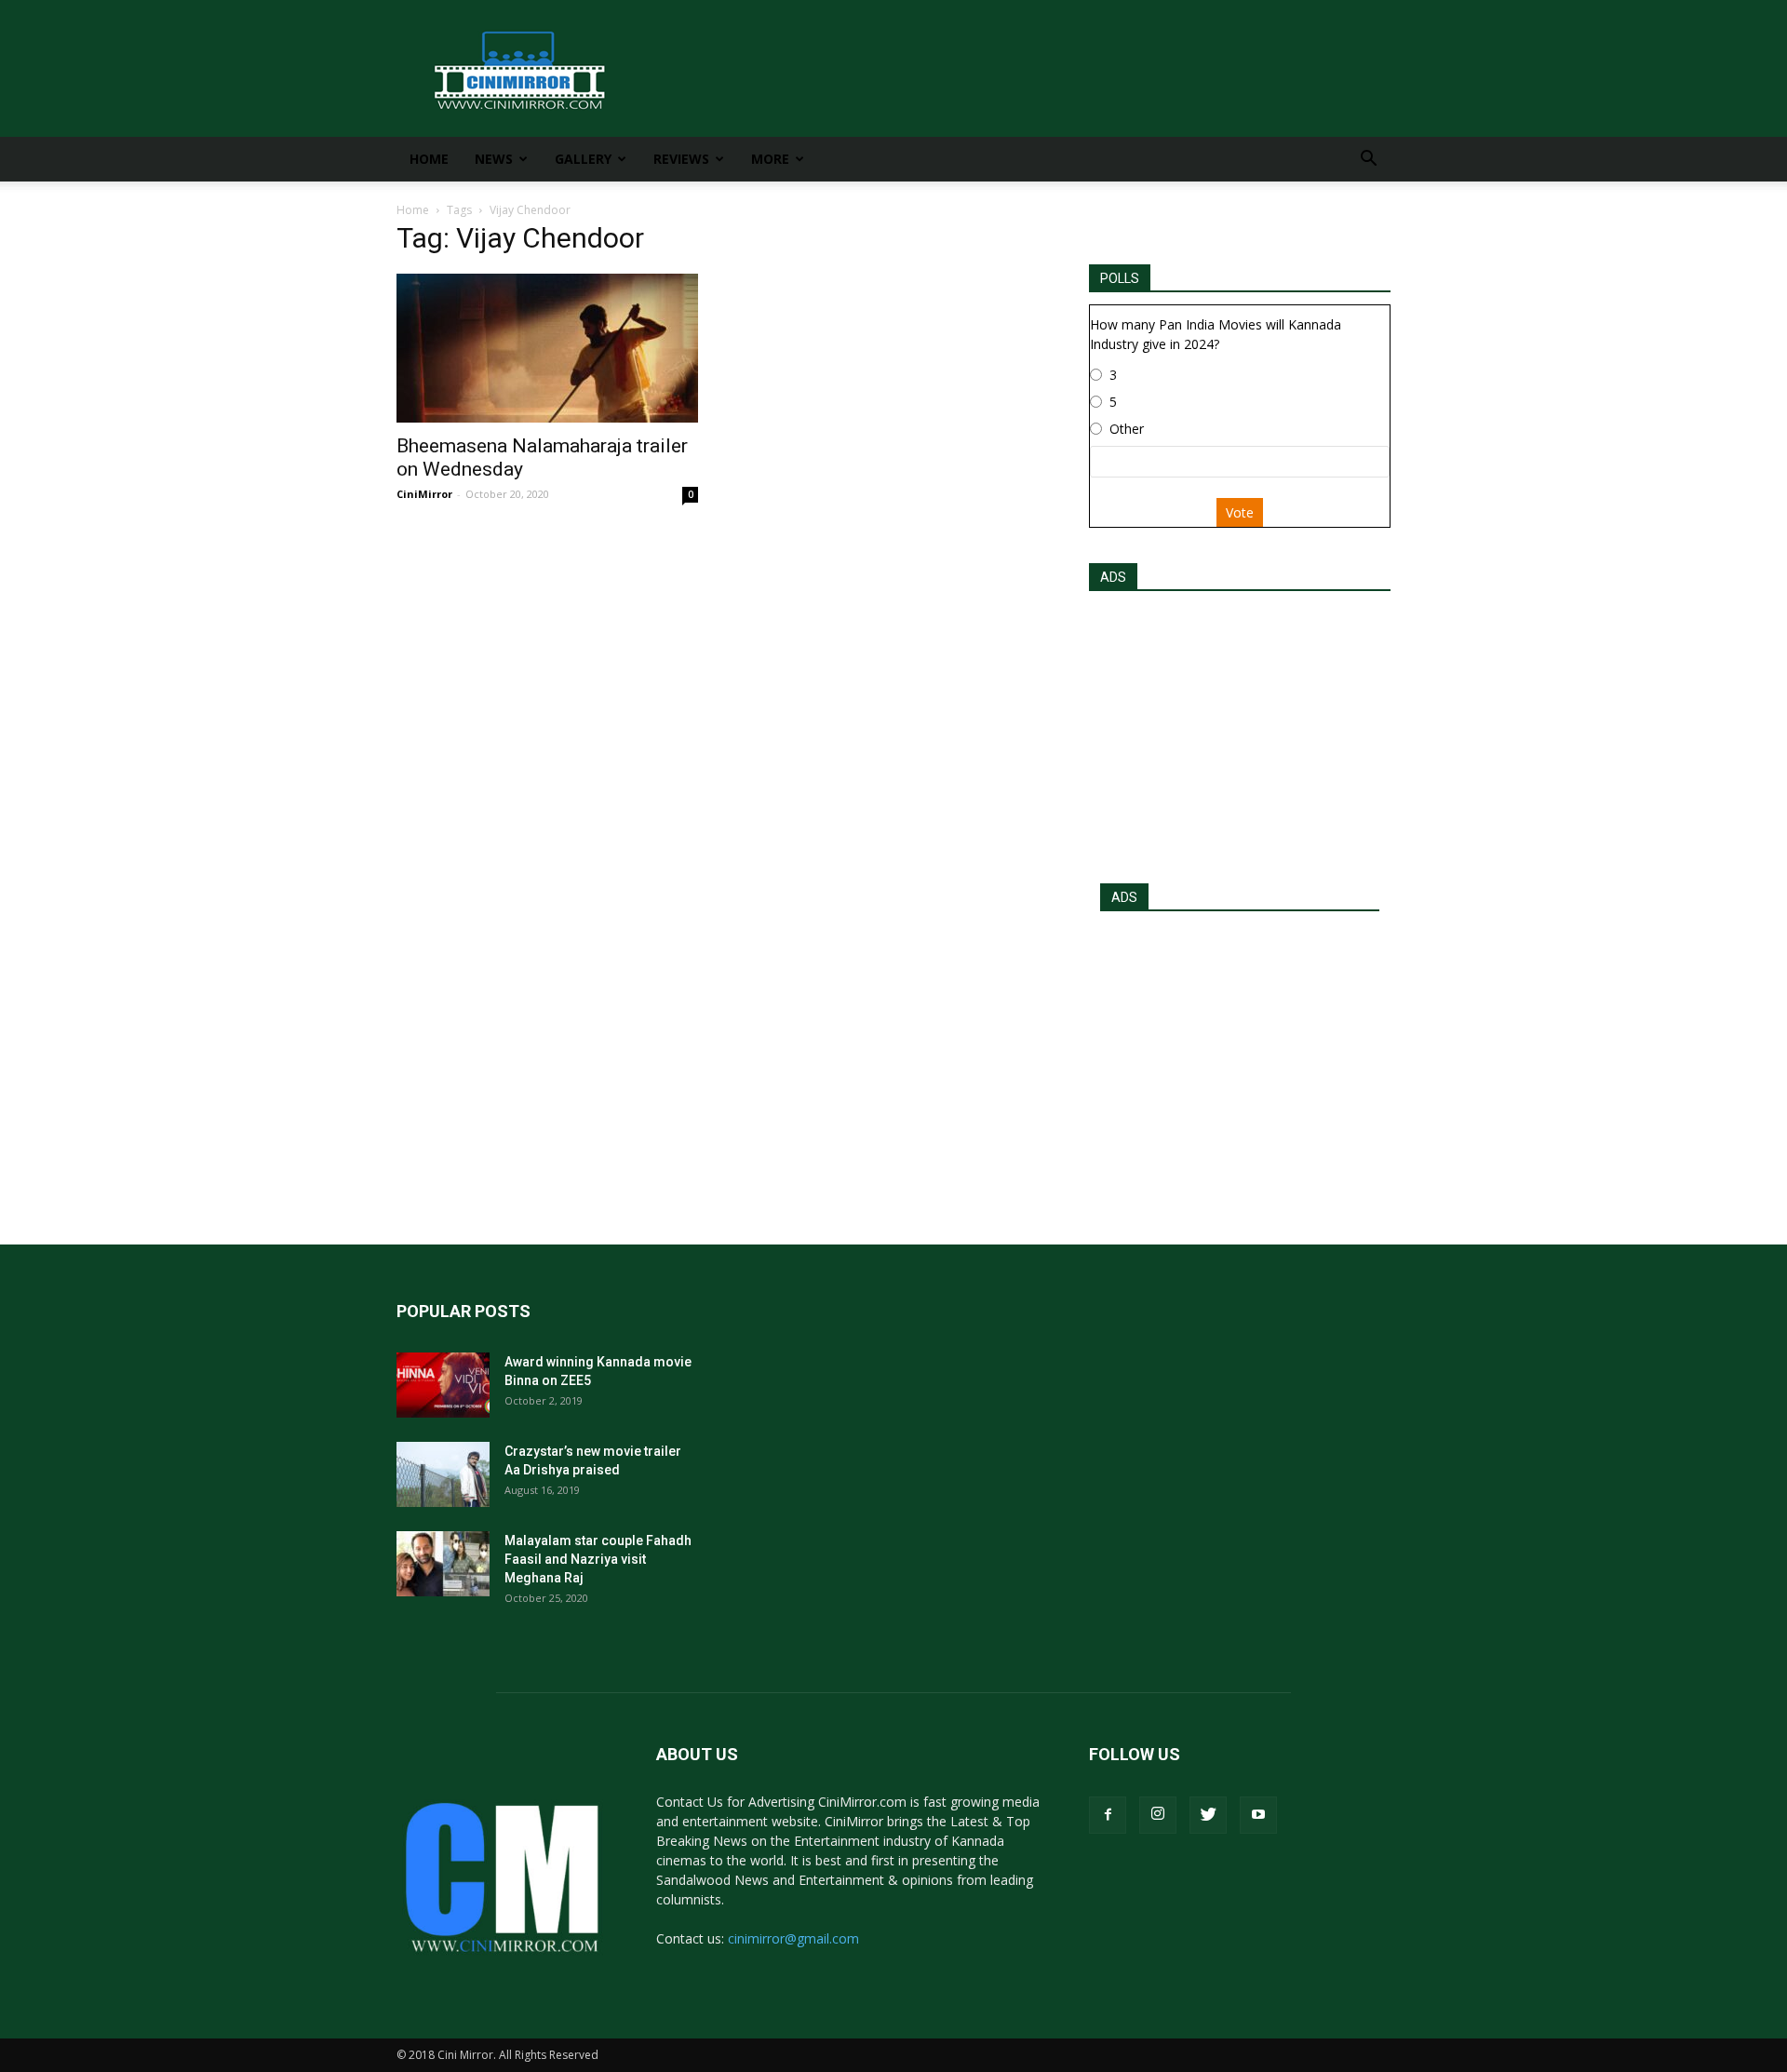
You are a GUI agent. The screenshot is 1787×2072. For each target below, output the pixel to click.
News (494, 159)
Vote (1240, 512)
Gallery (583, 159)
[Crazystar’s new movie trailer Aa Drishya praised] (443, 1474)
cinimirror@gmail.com (793, 1938)
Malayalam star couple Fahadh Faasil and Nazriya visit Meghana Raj (598, 1559)
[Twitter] (1208, 1815)
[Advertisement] (1240, 732)
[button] (1368, 161)
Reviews (681, 159)
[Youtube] (1258, 1815)
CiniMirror (424, 494)
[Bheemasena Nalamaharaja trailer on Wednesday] (547, 348)
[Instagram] (1158, 1815)
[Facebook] (1108, 1815)
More (770, 159)
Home (429, 159)
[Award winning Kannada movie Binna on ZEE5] (443, 1385)
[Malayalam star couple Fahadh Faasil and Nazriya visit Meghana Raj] (443, 1564)
